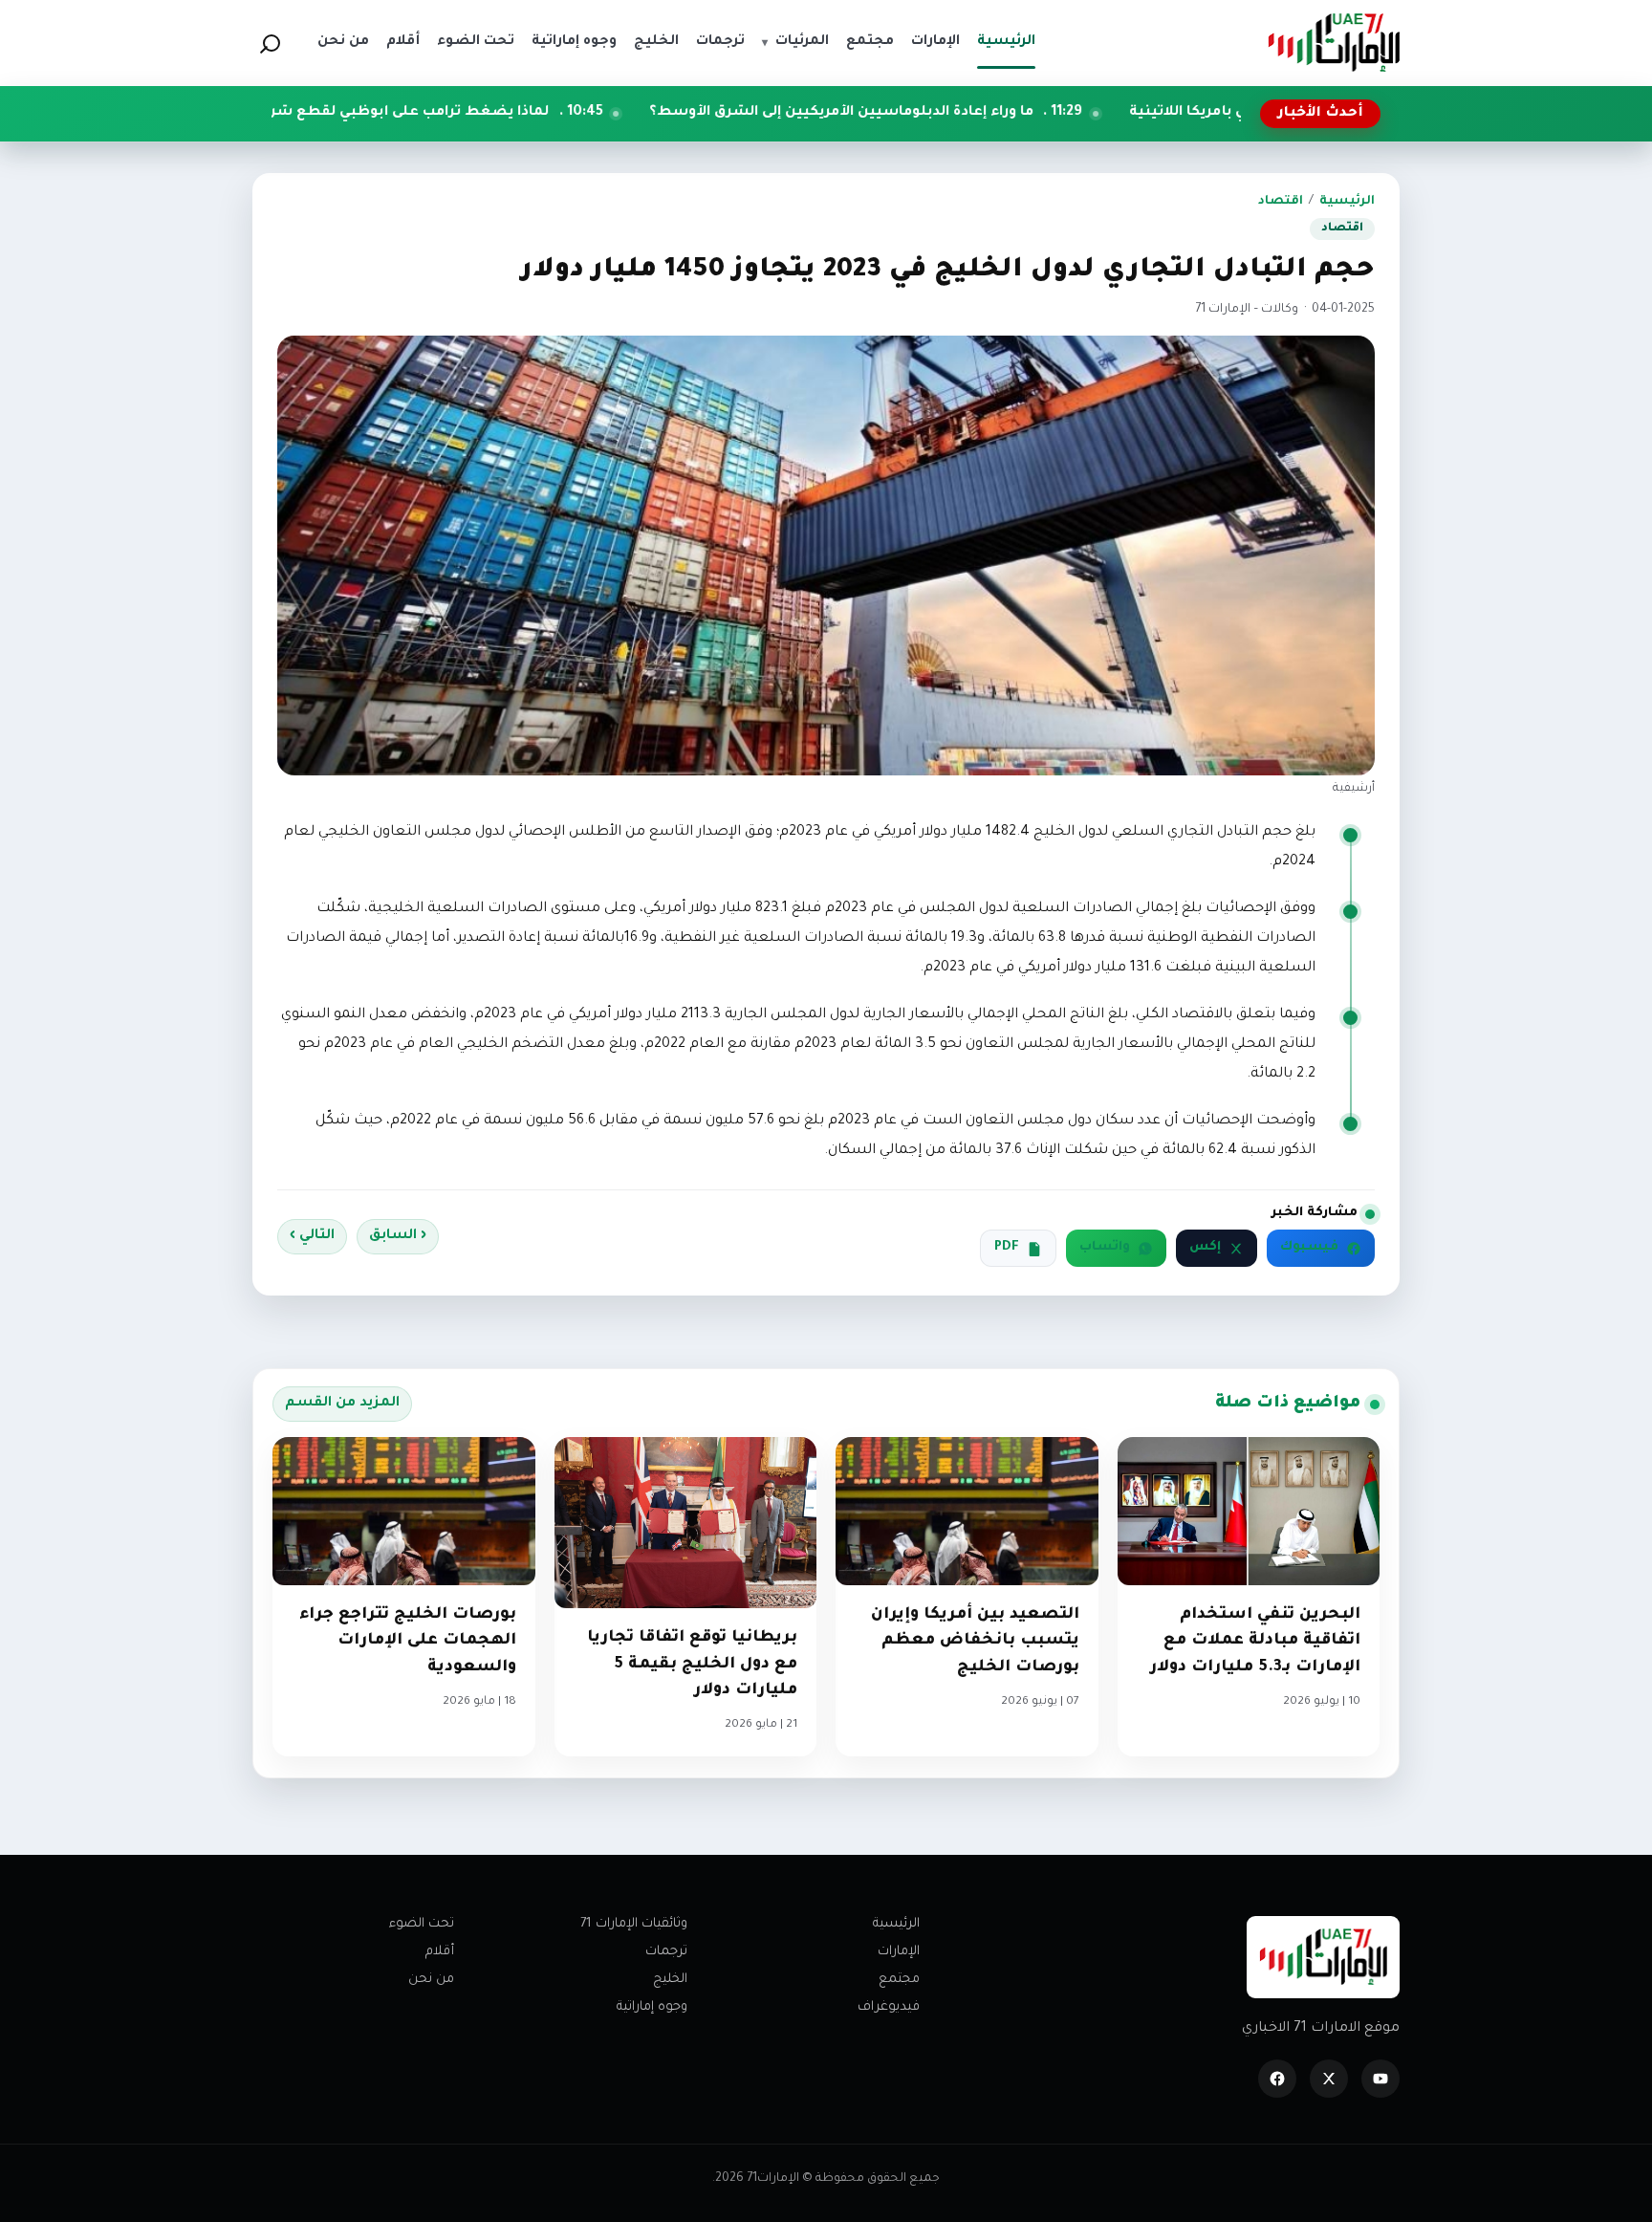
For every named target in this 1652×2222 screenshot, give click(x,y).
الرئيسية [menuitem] (1006, 42)
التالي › (312, 1236)
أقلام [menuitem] (403, 42)
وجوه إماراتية (652, 2007)
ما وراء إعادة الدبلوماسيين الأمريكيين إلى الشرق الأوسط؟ (976, 113)
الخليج (670, 1980)
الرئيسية (1347, 202)
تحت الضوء (422, 1924)
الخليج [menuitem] (656, 42)
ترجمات (666, 1952)
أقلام (440, 1952)
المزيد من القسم (342, 1404)
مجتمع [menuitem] (870, 42)
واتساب (1105, 1248)
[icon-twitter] (1329, 2079)
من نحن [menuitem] (343, 42)
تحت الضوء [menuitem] (476, 42)
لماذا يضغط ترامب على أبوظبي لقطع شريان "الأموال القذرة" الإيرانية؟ (455, 113)
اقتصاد (1281, 202)
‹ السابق (398, 1236)
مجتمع (899, 1980)
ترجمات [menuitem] (720, 42)
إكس (1205, 1248)
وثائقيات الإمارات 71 (634, 1924)
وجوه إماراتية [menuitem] (574, 42)
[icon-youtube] (1380, 2079)
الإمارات (899, 1952)
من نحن (431, 1980)
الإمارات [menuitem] (935, 42)
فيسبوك (1309, 1248)
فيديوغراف (889, 2007)
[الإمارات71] (1334, 43)
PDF (1007, 1248)
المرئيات (795, 42)
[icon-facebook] (1277, 2079)
